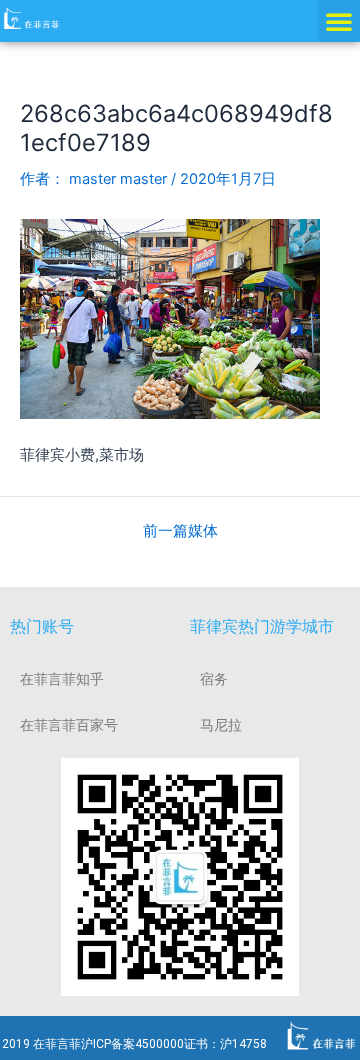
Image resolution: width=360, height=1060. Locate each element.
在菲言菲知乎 (62, 679)
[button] (339, 21)
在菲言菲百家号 (69, 725)
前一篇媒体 (180, 531)
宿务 (214, 679)
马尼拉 (221, 725)
